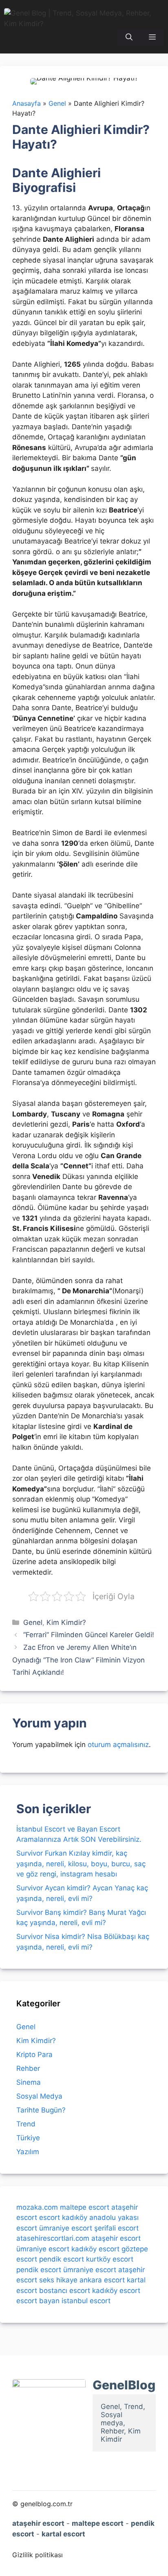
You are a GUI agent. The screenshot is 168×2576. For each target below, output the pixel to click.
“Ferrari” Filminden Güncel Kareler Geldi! (89, 1635)
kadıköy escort (95, 2249)
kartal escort (63, 2534)
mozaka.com (37, 2207)
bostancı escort (65, 2291)
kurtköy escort (110, 2259)
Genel (33, 1622)
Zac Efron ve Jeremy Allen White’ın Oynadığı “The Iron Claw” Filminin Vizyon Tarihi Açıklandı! (78, 1660)
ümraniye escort (66, 2228)
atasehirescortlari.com (53, 2238)
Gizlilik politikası (38, 2555)
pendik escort (62, 2259)
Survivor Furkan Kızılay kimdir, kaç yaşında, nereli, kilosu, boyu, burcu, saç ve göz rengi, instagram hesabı (81, 1864)
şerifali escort (116, 2228)
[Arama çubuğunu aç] (129, 37)
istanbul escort (86, 2301)
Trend (26, 2124)
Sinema (29, 2082)
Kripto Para (34, 2055)
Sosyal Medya (39, 2096)
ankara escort (102, 2280)
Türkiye (28, 2138)
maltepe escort (85, 2207)
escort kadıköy (63, 2217)
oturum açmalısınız (118, 1745)
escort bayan (38, 2301)
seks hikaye (58, 2280)
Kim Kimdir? (66, 1622)
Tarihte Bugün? (41, 2110)
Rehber (28, 2068)
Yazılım (28, 2152)
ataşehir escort (116, 2238)
